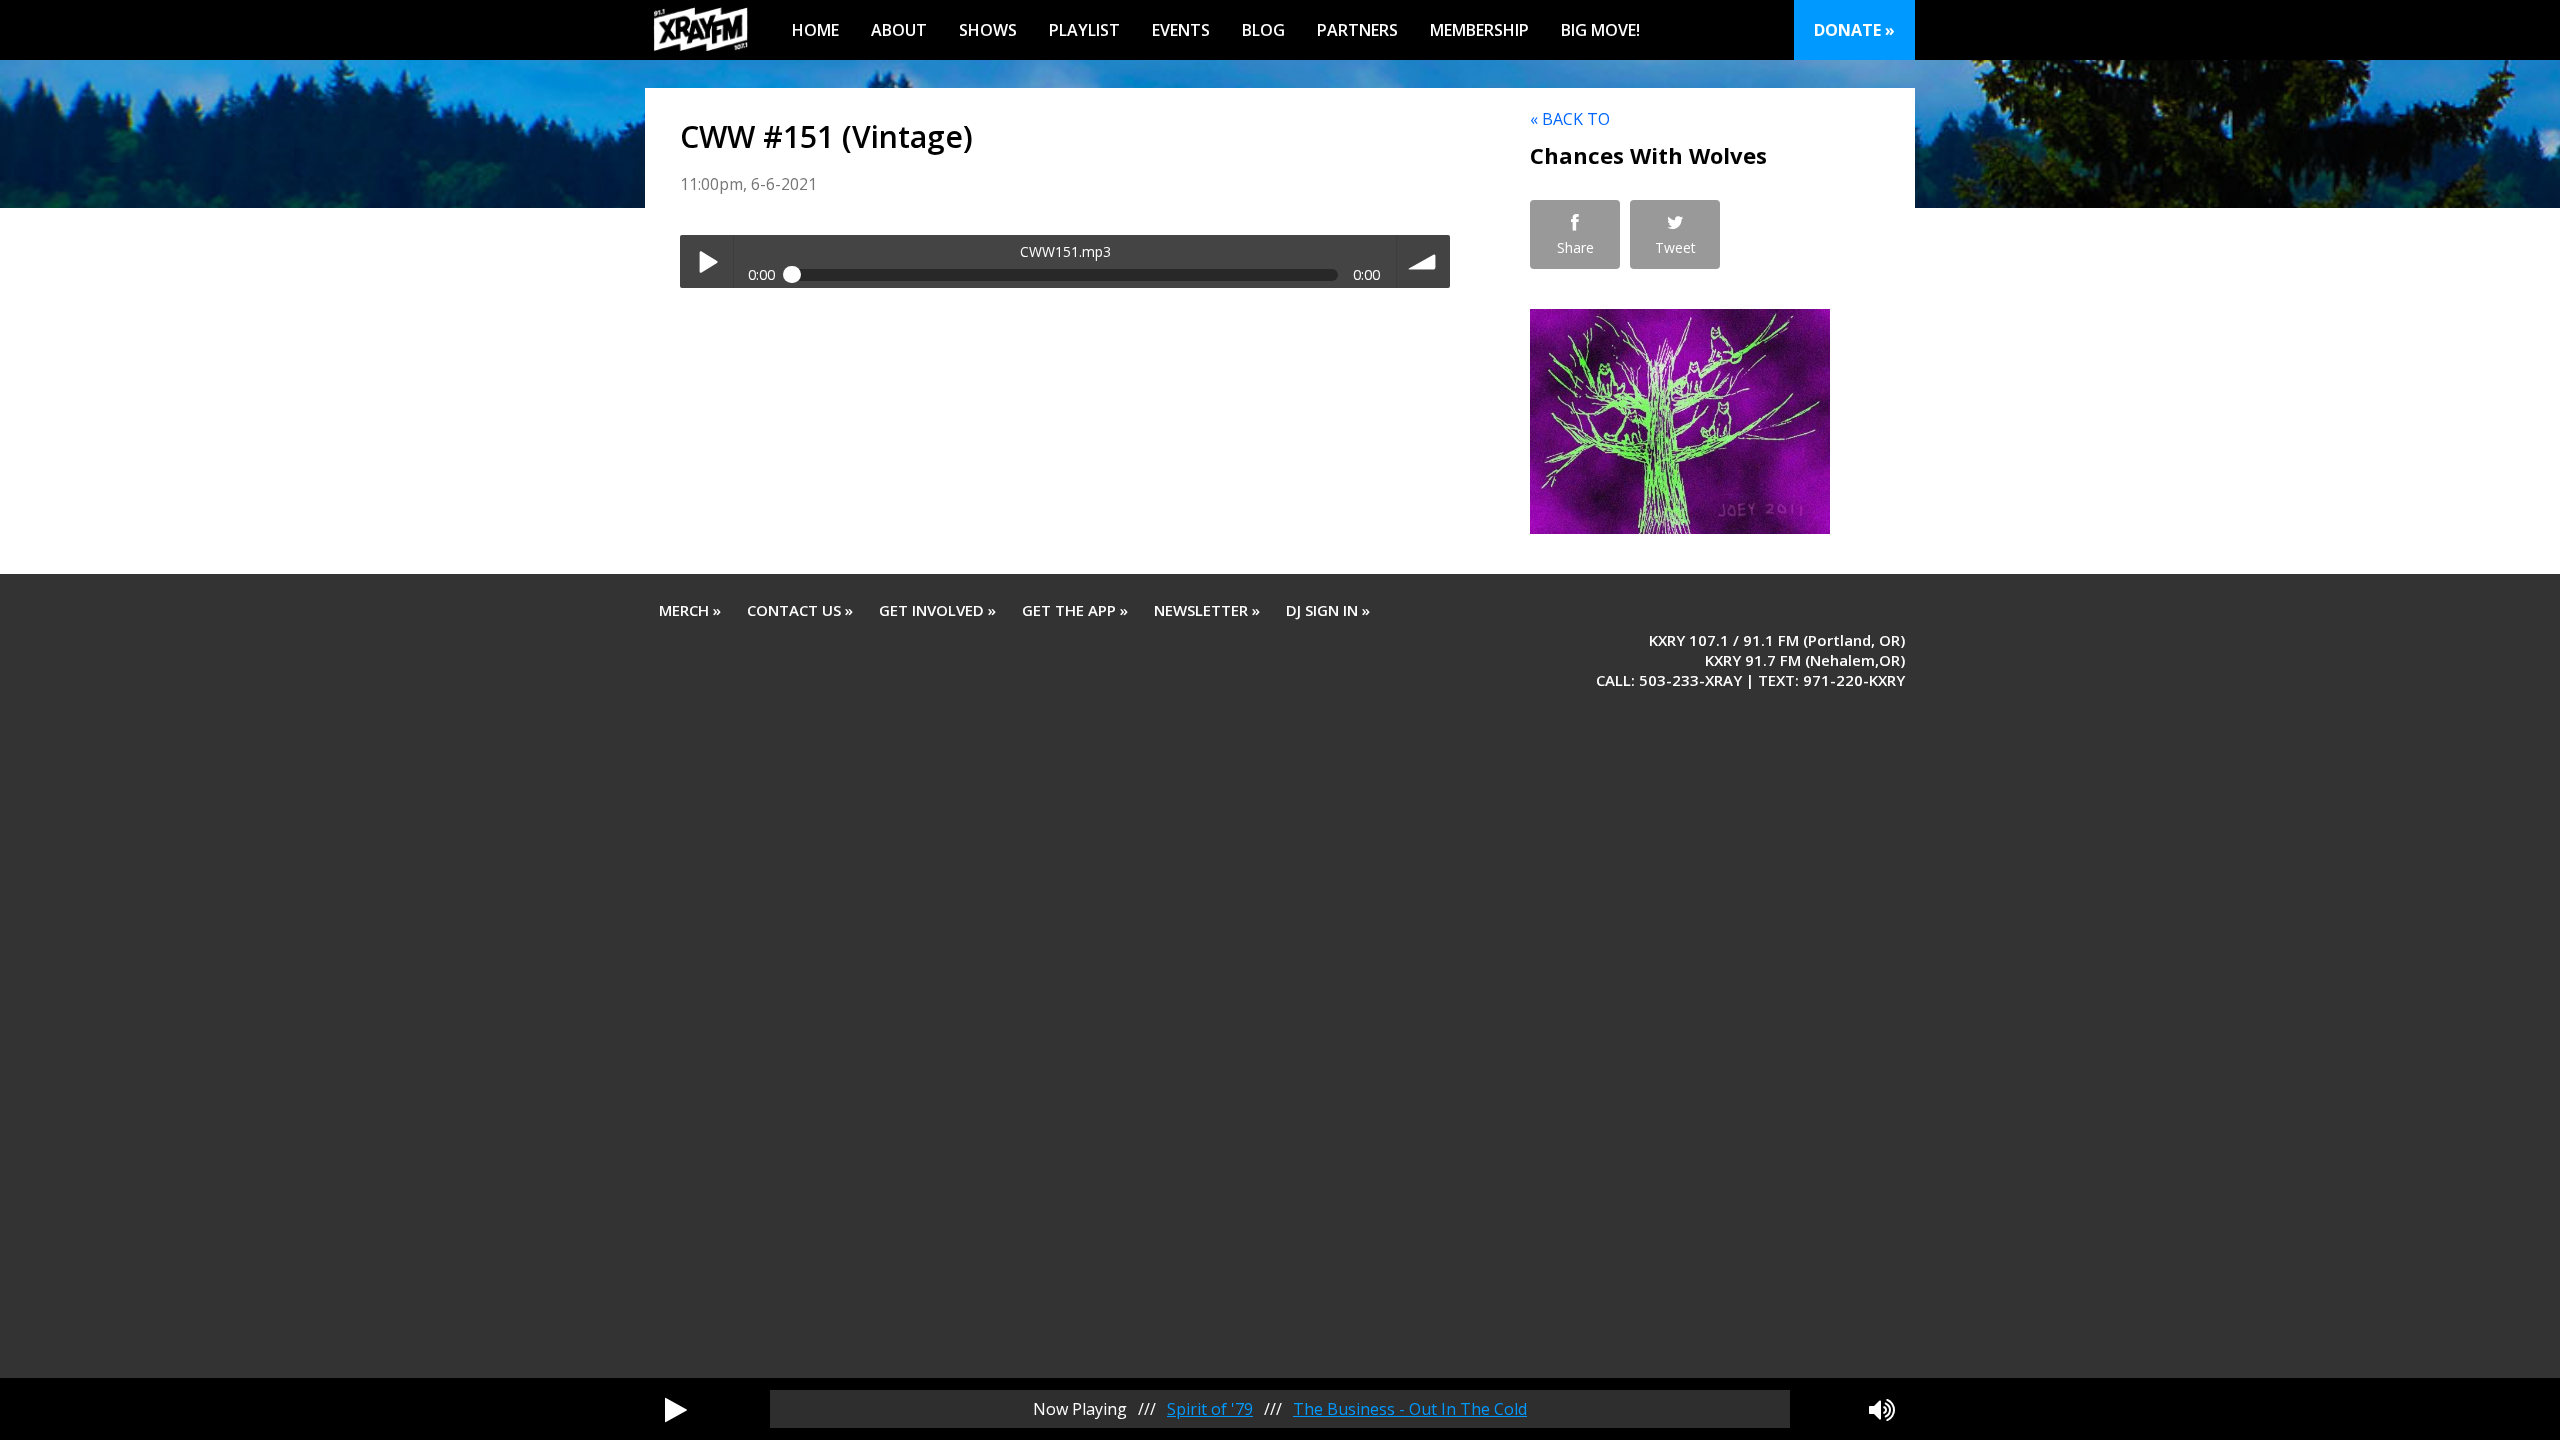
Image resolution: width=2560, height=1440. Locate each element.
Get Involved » (937, 610)
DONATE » (1854, 30)
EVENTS (1181, 30)
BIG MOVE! (1600, 30)
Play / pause (706, 261)
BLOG (1263, 30)
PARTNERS (1357, 30)
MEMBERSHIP (1479, 30)
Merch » (690, 610)
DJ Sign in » (1328, 610)
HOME (815, 30)
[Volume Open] (1882, 1409)
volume (1423, 261)
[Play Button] (676, 1409)
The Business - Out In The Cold (1410, 1409)
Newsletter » (1207, 610)
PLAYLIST (1084, 30)
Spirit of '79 (1210, 1409)
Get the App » (1075, 610)
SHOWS (988, 30)
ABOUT (899, 30)
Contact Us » (800, 610)
